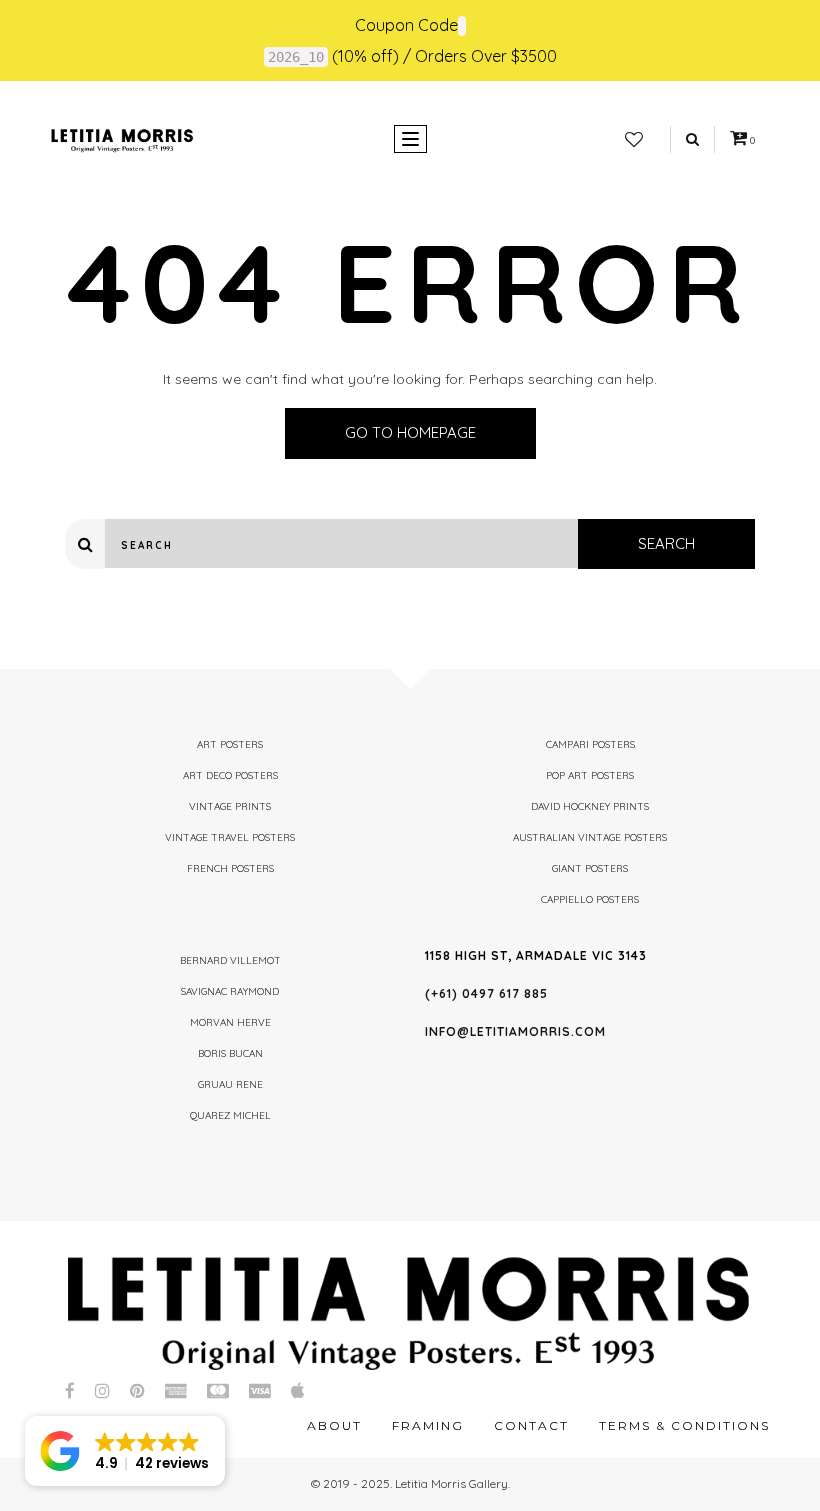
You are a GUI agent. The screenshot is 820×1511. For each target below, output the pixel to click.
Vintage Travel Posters (230, 837)
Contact (531, 1425)
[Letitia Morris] (122, 139)
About (334, 1425)
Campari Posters (590, 744)
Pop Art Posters (590, 775)
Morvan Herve (230, 1022)
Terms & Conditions (684, 1425)
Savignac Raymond (230, 991)
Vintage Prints (230, 806)
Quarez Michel (230, 1115)
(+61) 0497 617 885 (486, 993)
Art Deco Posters (230, 775)
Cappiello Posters (590, 899)
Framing (428, 1425)
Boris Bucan (230, 1053)
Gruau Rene (230, 1084)
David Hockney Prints (590, 806)
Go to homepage (410, 432)
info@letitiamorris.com (515, 1031)
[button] (125, 1451)
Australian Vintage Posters (590, 837)
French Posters (230, 868)
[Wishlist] (634, 140)
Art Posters (230, 744)
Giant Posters (590, 868)
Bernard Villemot (230, 960)
